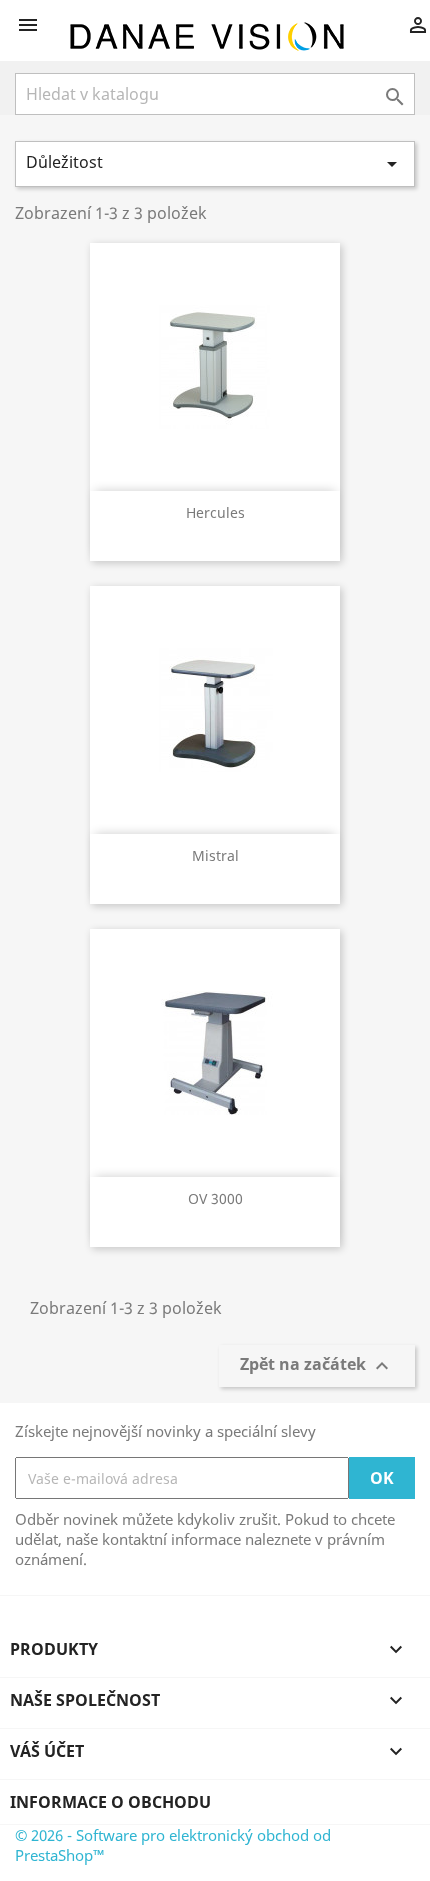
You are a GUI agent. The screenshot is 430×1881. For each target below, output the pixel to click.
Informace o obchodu (110, 1802)
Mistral (215, 855)
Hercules (215, 512)
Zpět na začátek (317, 1365)
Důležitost (215, 163)
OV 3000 (215, 1198)
